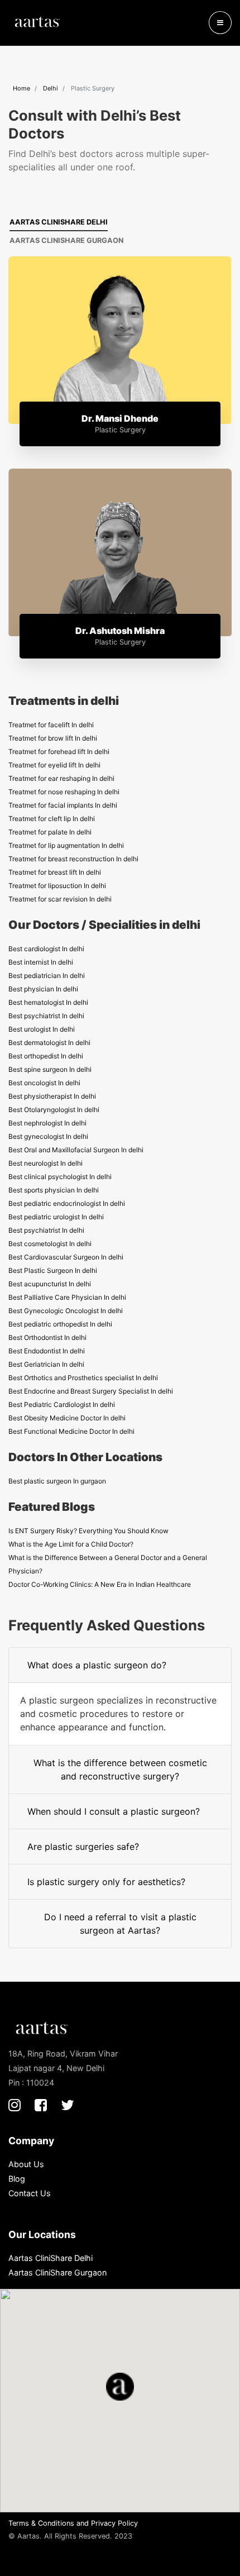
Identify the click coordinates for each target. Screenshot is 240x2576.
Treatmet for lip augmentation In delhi (66, 845)
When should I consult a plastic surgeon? (114, 1811)
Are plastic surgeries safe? (83, 1847)
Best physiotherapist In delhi (52, 1096)
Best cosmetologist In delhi (50, 1244)
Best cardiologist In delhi (46, 949)
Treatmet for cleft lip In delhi (52, 819)
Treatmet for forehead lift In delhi (59, 752)
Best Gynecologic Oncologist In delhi (66, 1311)
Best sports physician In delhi (54, 1190)
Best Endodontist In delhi (47, 1351)
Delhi (51, 88)
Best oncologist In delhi (44, 1083)
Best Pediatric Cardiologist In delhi (62, 1404)
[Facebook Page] (41, 2105)
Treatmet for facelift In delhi (51, 725)
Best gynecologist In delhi (48, 1136)
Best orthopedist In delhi (46, 1056)
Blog (17, 2179)
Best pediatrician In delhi (47, 975)
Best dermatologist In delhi (49, 1043)
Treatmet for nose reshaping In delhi (64, 792)
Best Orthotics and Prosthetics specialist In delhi (83, 1378)
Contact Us (30, 2193)
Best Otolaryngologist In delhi (54, 1110)
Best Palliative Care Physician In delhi (67, 1297)
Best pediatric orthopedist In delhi (60, 1324)
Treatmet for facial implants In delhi (63, 805)
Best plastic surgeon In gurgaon (57, 1481)
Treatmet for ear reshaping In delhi (61, 778)
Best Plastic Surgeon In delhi (53, 1270)
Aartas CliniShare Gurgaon (66, 240)
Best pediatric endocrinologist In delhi (67, 1203)
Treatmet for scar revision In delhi (60, 899)
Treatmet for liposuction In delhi (57, 886)
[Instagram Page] (15, 2105)
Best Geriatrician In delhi (46, 1364)
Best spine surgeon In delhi (50, 1069)
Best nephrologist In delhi (47, 1123)
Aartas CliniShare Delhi (59, 222)
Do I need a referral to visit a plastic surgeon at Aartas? (120, 1924)
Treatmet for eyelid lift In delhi (54, 765)
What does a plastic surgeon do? (97, 1665)
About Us (26, 2164)
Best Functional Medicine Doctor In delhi (71, 1431)
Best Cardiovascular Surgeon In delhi (66, 1257)
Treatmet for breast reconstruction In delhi (73, 859)
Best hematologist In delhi (48, 1002)
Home (21, 88)
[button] (220, 23)
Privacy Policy (114, 2523)
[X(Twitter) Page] (68, 2105)
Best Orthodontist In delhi (47, 1337)
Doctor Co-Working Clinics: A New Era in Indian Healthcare (100, 1584)
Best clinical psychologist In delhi (60, 1177)
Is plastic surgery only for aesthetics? (106, 1882)
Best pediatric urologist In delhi (56, 1217)
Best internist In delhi (41, 962)
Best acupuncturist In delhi (50, 1284)
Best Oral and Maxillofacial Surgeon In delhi (76, 1150)
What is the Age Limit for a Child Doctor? (71, 1544)
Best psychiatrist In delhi (46, 1016)
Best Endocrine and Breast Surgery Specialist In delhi (91, 1391)
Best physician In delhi (43, 989)
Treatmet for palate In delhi (50, 832)
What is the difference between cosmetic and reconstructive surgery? (120, 1769)
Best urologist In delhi (42, 1029)
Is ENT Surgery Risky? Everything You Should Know (88, 1531)
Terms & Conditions (41, 2523)
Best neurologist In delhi (45, 1163)
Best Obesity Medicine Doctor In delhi (67, 1418)
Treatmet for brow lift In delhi (53, 738)
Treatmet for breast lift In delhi (55, 872)
